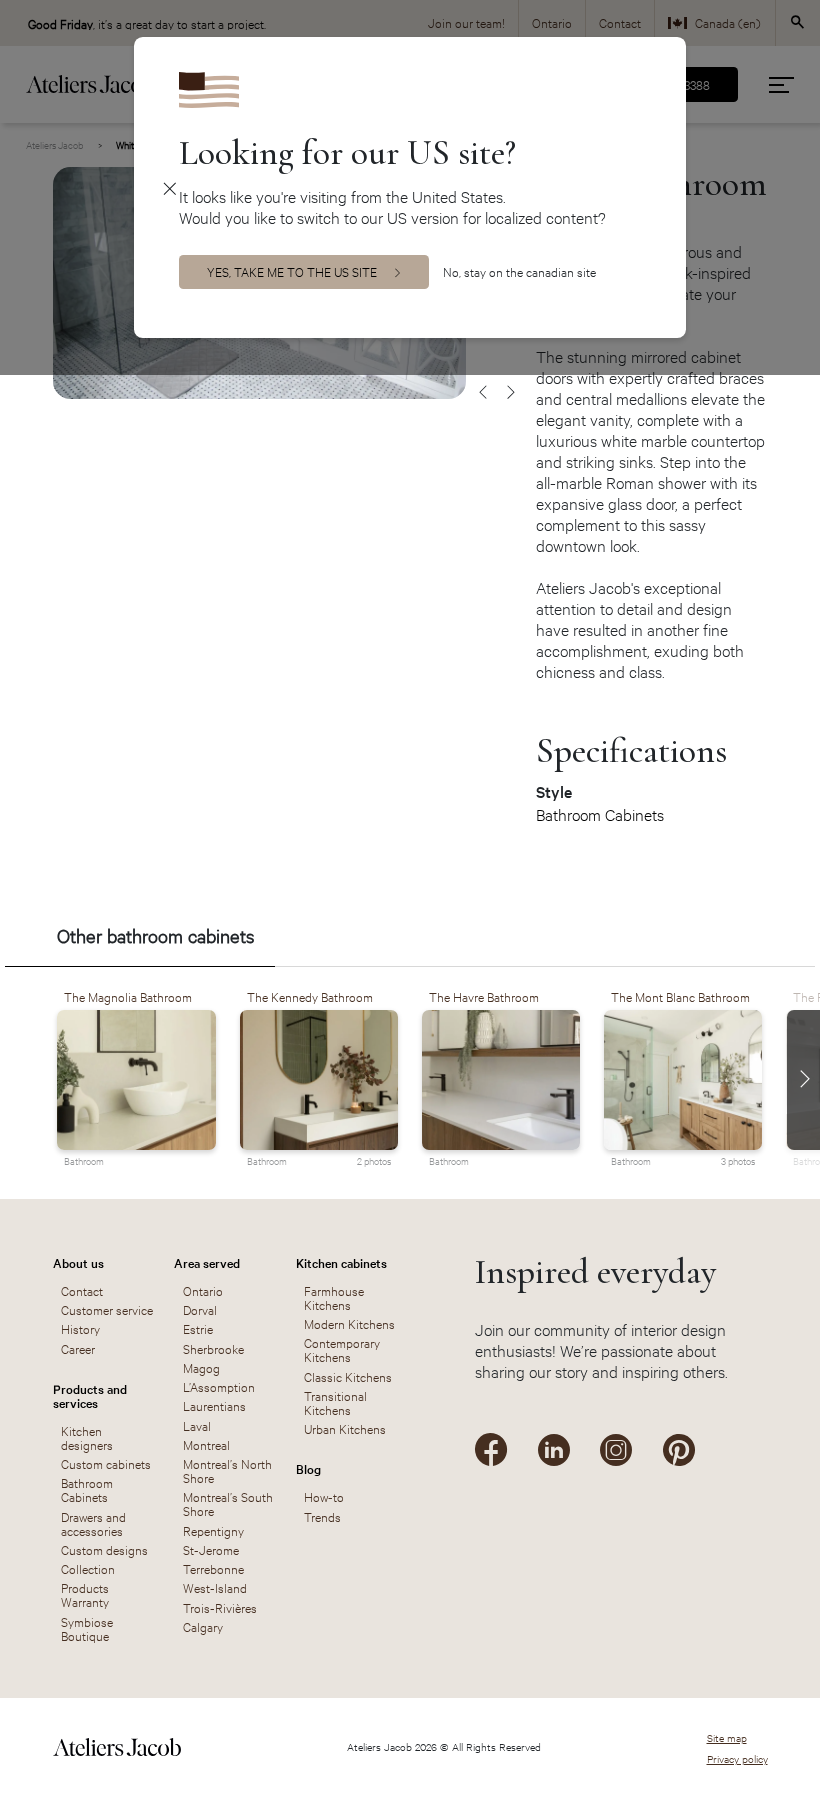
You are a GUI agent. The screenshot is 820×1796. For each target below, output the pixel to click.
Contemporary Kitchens (342, 1349)
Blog (308, 1468)
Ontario (203, 1290)
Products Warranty (85, 1594)
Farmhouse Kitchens (334, 1297)
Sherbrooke (213, 1348)
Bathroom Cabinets (600, 814)
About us (78, 1262)
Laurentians (214, 1405)
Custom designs (104, 1549)
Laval (197, 1425)
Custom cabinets (106, 1463)
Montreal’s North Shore (227, 1470)
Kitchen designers (87, 1437)
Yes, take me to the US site (292, 271)
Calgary (203, 1626)
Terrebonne (213, 1568)
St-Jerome (211, 1549)
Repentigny (213, 1530)
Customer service (107, 1309)
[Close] (170, 187)
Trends (322, 1516)
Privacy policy (737, 1758)
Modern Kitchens (349, 1323)
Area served (207, 1262)
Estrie (198, 1328)
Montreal (206, 1444)
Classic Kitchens (348, 1376)
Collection (88, 1568)
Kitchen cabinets (341, 1262)
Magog (201, 1367)
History (80, 1328)
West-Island (215, 1587)
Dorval (200, 1309)
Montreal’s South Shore (228, 1503)
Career (78, 1348)
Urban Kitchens (345, 1428)
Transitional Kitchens (335, 1402)
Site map (727, 1737)
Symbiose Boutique (87, 1628)
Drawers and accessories (93, 1523)
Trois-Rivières (220, 1607)
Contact (82, 1290)
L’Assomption (219, 1386)
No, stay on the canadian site (519, 271)
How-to (324, 1496)
